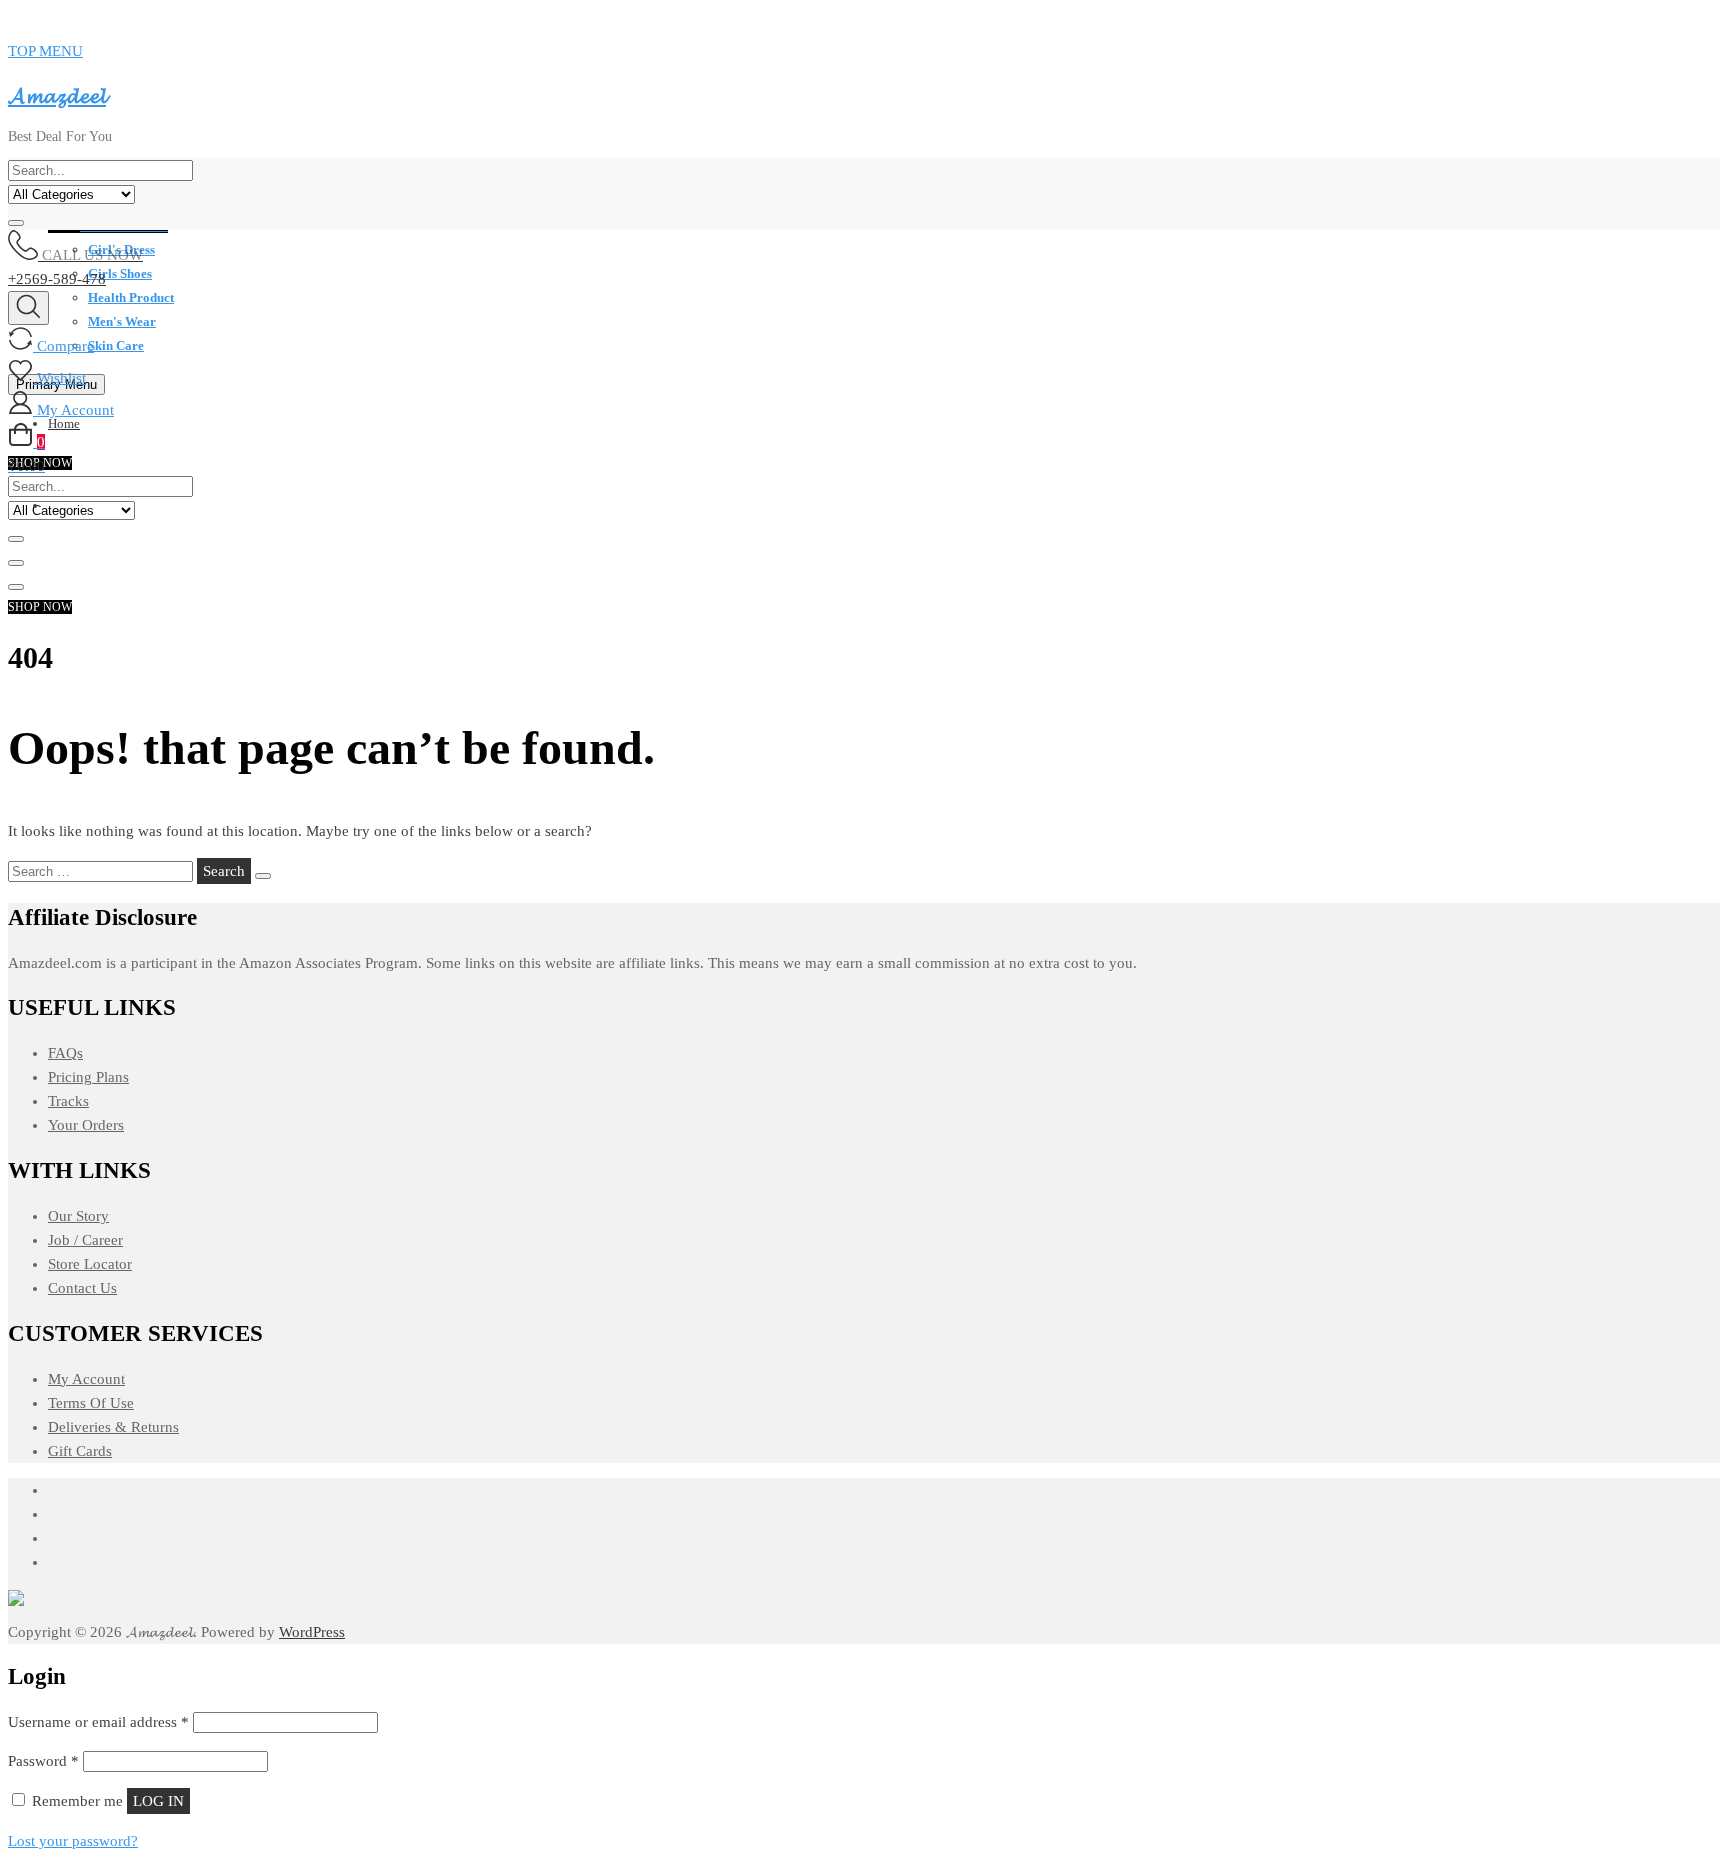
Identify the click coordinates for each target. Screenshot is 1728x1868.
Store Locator (90, 1264)
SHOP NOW (40, 607)
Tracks (68, 1101)
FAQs (65, 1053)
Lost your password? (73, 1841)
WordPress (312, 1632)
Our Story (78, 1216)
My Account (86, 1379)
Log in (158, 1801)
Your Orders (86, 1125)
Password (43, 1761)
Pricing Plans (88, 1077)
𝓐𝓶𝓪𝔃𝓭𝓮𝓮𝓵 (57, 95)
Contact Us (82, 1288)
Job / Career (85, 1240)
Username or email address (98, 1722)
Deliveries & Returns (113, 1427)
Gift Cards (80, 1451)
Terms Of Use (91, 1403)
